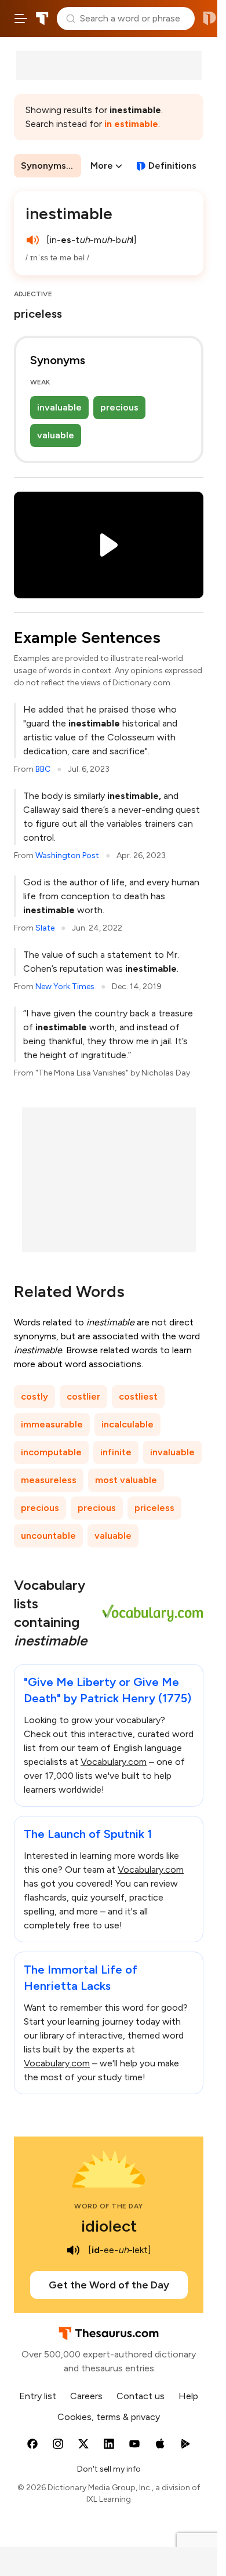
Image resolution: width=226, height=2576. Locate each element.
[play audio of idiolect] (73, 2250)
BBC (43, 769)
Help (188, 2396)
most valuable (126, 1480)
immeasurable (52, 1424)
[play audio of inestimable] (32, 240)
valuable (56, 435)
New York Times (65, 987)
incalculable (127, 1424)
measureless (49, 1480)
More (102, 166)
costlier (83, 1396)
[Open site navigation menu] (21, 19)
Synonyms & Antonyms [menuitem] (51, 166)
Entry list (38, 2396)
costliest (138, 1396)
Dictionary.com (209, 19)
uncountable (48, 1536)
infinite (116, 1452)
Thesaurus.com (42, 19)
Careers (86, 2396)
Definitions (172, 166)
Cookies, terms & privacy (109, 2417)
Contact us (141, 2396)
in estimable (131, 124)
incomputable (51, 1452)
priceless (154, 1508)
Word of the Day (109, 2206)
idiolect (109, 2226)
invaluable (59, 407)
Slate (45, 928)
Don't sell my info (109, 2469)
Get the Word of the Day (109, 2285)
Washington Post (67, 855)
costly (34, 1396)
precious (119, 407)
